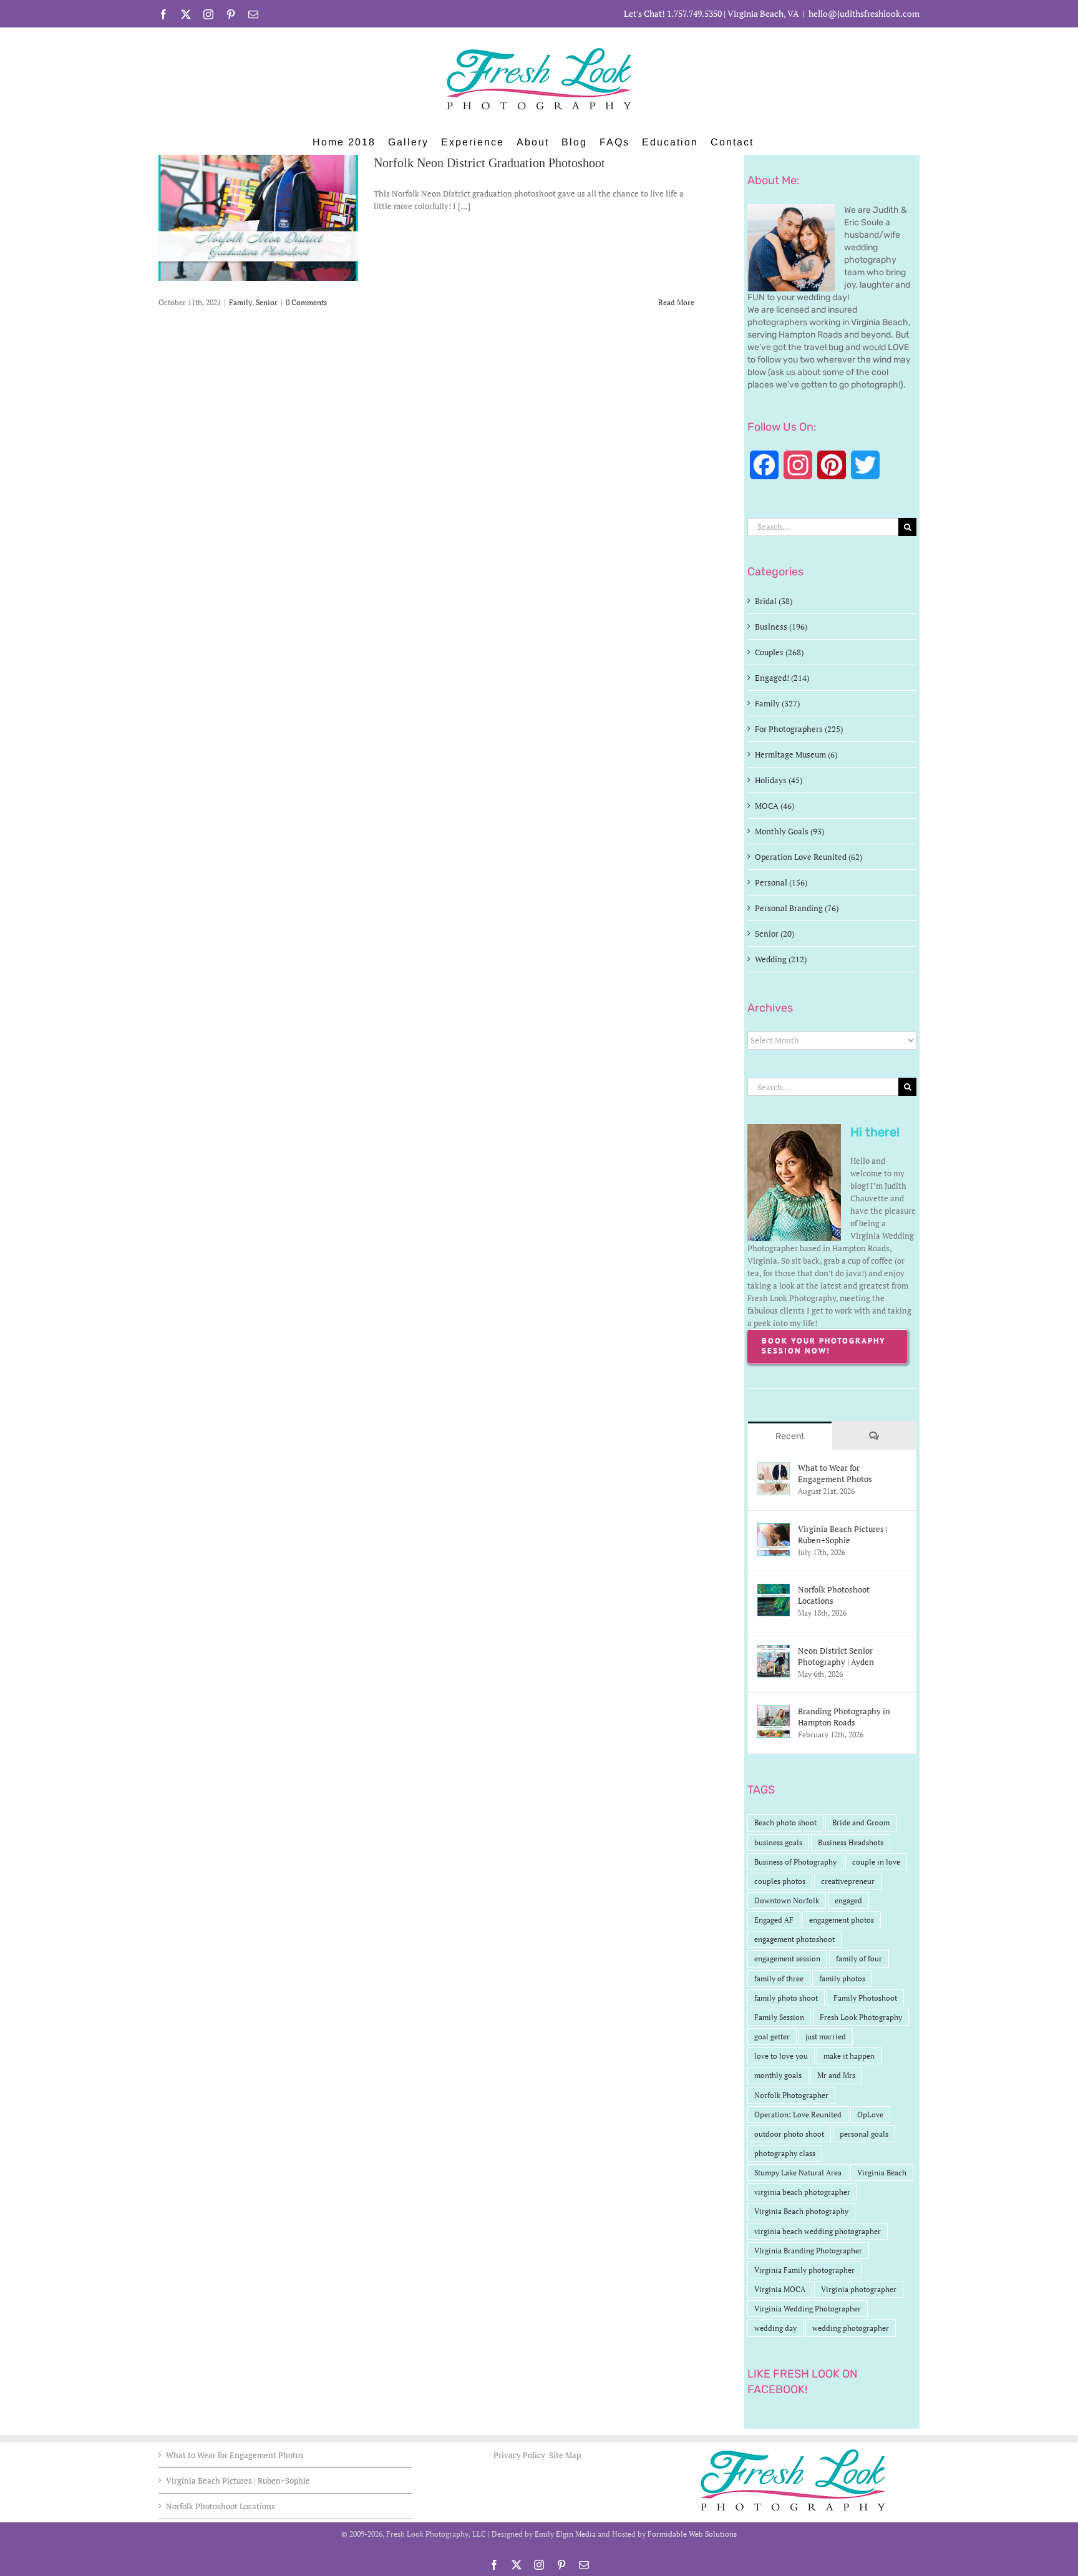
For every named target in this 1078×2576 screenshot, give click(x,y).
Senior (267, 302)
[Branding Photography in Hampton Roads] (774, 1712)
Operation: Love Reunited (798, 2115)
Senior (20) (775, 934)
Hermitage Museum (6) (796, 754)
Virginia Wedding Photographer (808, 2309)
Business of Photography (795, 1862)
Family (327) (777, 703)
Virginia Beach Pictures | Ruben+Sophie (843, 1534)
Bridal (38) (774, 601)
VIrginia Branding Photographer (808, 2251)
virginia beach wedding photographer (818, 2231)
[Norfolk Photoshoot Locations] (774, 1590)
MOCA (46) (775, 806)
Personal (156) (781, 882)
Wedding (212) (781, 959)
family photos (842, 1978)
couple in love (876, 1862)
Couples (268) (779, 652)
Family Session (779, 2017)
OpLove (870, 2115)
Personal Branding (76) (797, 908)
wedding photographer (851, 2328)
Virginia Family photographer (804, 2270)
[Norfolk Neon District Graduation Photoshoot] (258, 218)
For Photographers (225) (799, 729)
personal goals (864, 2134)
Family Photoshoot (865, 1998)
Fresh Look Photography (861, 2017)
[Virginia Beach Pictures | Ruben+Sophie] (774, 1529)
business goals (778, 1842)
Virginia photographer (859, 2289)
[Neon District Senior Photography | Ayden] (774, 1651)
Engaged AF (774, 1920)
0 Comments (306, 302)
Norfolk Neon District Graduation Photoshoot (489, 163)
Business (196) (781, 627)
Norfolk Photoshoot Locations (834, 1595)
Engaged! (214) (782, 678)
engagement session (787, 1959)
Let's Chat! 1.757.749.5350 (673, 13)
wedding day (775, 2328)
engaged (848, 1900)
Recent (790, 1436)
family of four (859, 1959)
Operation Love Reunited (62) (808, 857)
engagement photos (842, 1920)
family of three (779, 1978)
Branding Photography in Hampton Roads (844, 1717)
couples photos (780, 1881)
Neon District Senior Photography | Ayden (836, 1656)
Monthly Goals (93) (789, 831)
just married (826, 2037)
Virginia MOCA (780, 2289)
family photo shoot (786, 1998)
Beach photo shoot (785, 1822)
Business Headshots (851, 1842)
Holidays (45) (779, 780)
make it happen (849, 2056)
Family (240, 302)
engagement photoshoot (794, 1939)
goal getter (772, 2037)
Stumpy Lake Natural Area (798, 2173)
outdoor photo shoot (789, 2134)
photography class (785, 2153)
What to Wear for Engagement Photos (835, 1473)
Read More (676, 302)
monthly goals (778, 2075)
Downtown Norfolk (787, 1900)
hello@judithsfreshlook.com (864, 13)
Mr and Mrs (836, 2075)
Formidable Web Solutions (692, 2534)
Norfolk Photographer (791, 2095)
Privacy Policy (520, 2455)
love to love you (781, 2056)
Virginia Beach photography (801, 2211)
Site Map (565, 2455)
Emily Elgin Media (565, 2534)
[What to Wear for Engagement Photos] (774, 1468)
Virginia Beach (882, 2173)
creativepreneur (848, 1881)
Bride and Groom (861, 1822)
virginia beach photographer (802, 2192)
